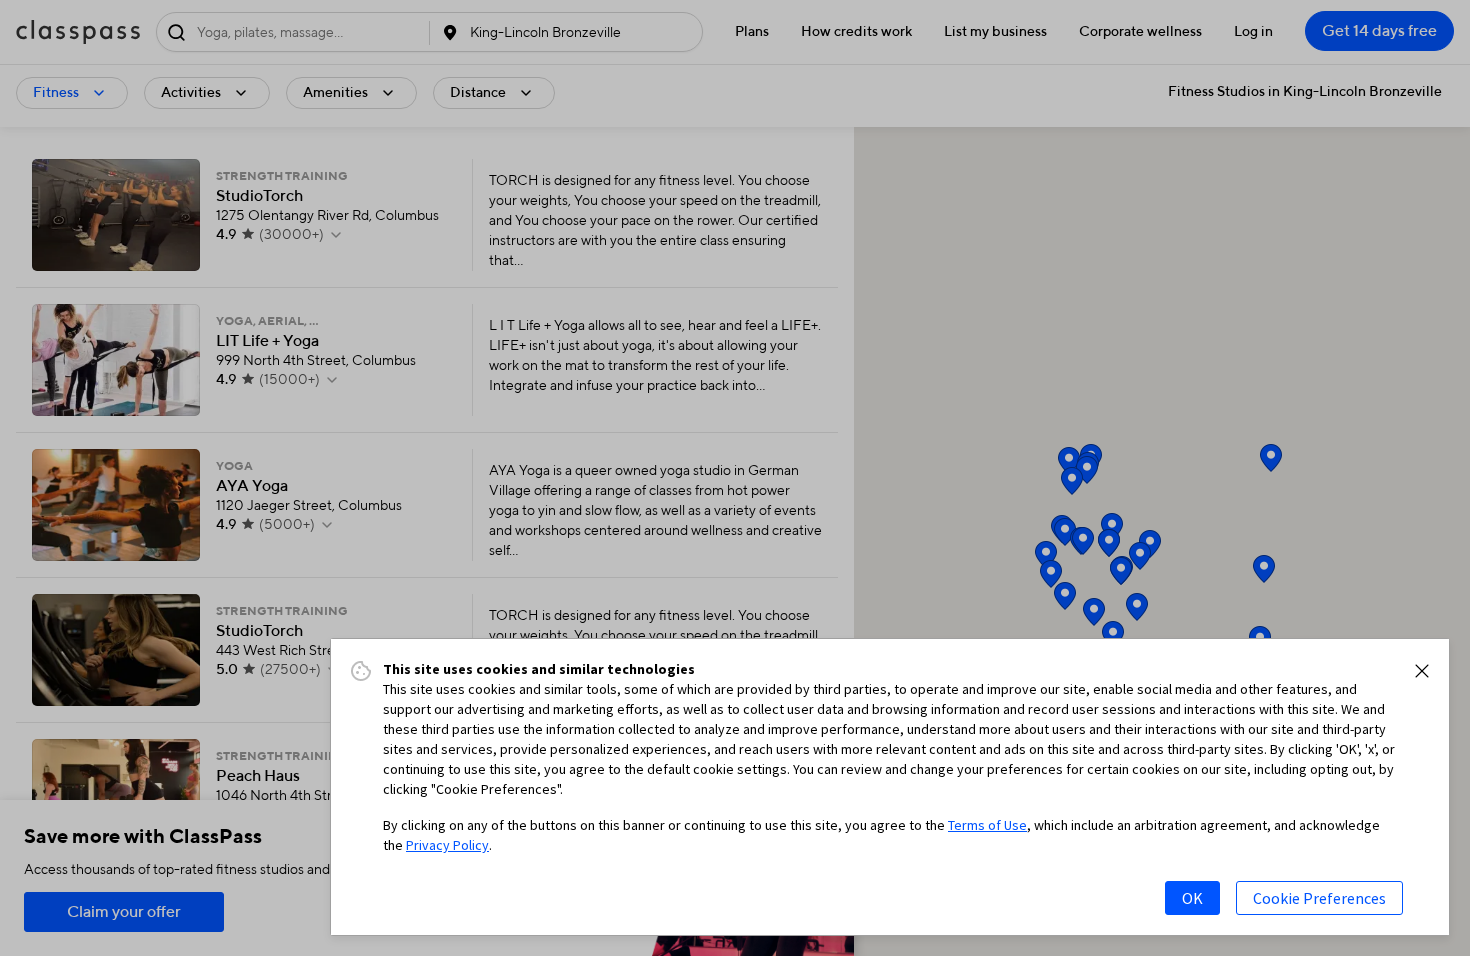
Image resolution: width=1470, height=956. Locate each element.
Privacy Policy (447, 845)
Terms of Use (987, 825)
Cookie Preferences (1319, 898)
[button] (1422, 671)
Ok (1192, 898)
